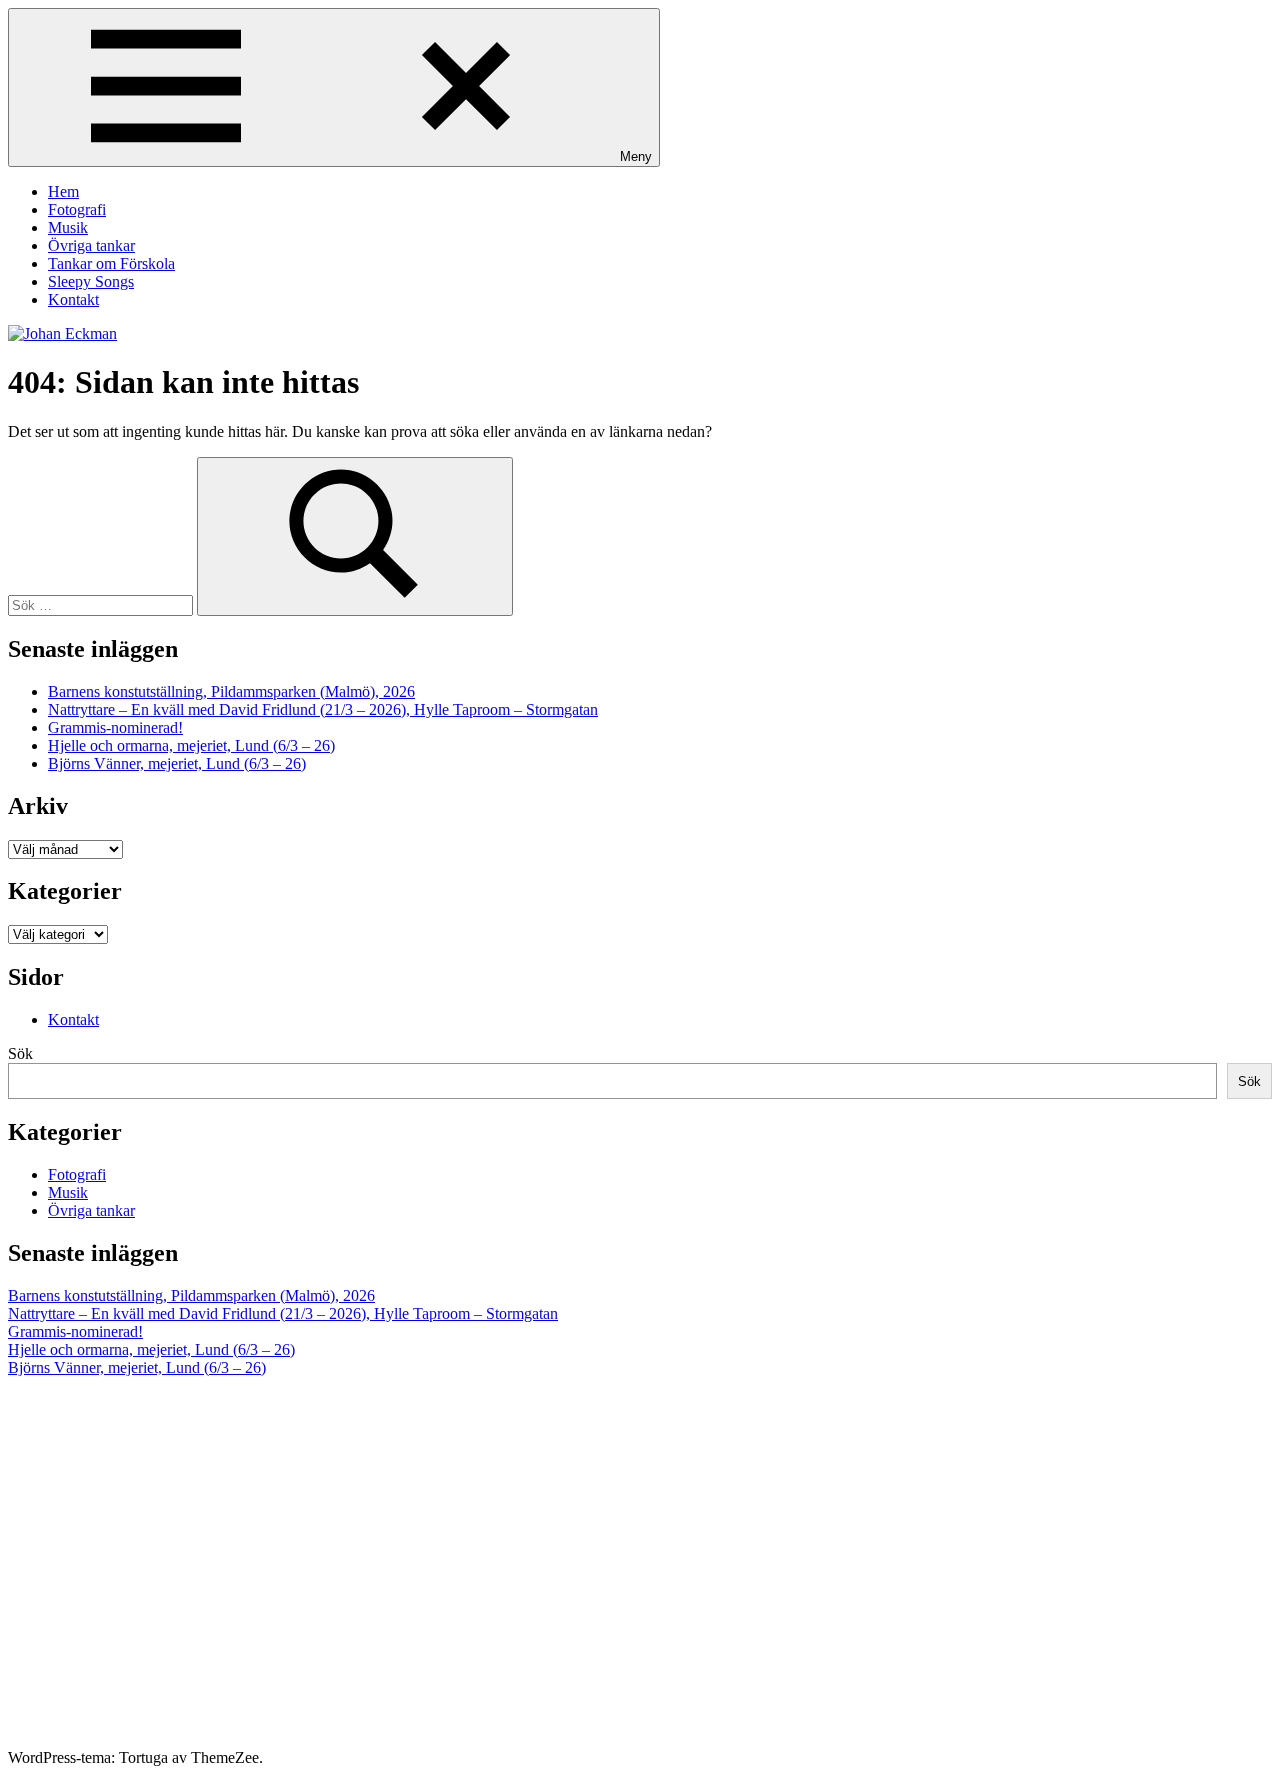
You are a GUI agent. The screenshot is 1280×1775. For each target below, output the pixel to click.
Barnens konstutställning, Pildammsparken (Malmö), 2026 (231, 691)
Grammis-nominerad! (115, 727)
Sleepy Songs (91, 281)
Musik (68, 227)
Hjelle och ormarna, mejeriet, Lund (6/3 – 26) (191, 745)
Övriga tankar (91, 245)
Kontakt (73, 299)
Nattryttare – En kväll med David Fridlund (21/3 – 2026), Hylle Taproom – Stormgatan (323, 709)
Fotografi (77, 209)
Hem (63, 191)
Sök (20, 1053)
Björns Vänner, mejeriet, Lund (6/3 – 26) (177, 763)
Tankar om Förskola (111, 263)
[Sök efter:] (102, 604)
